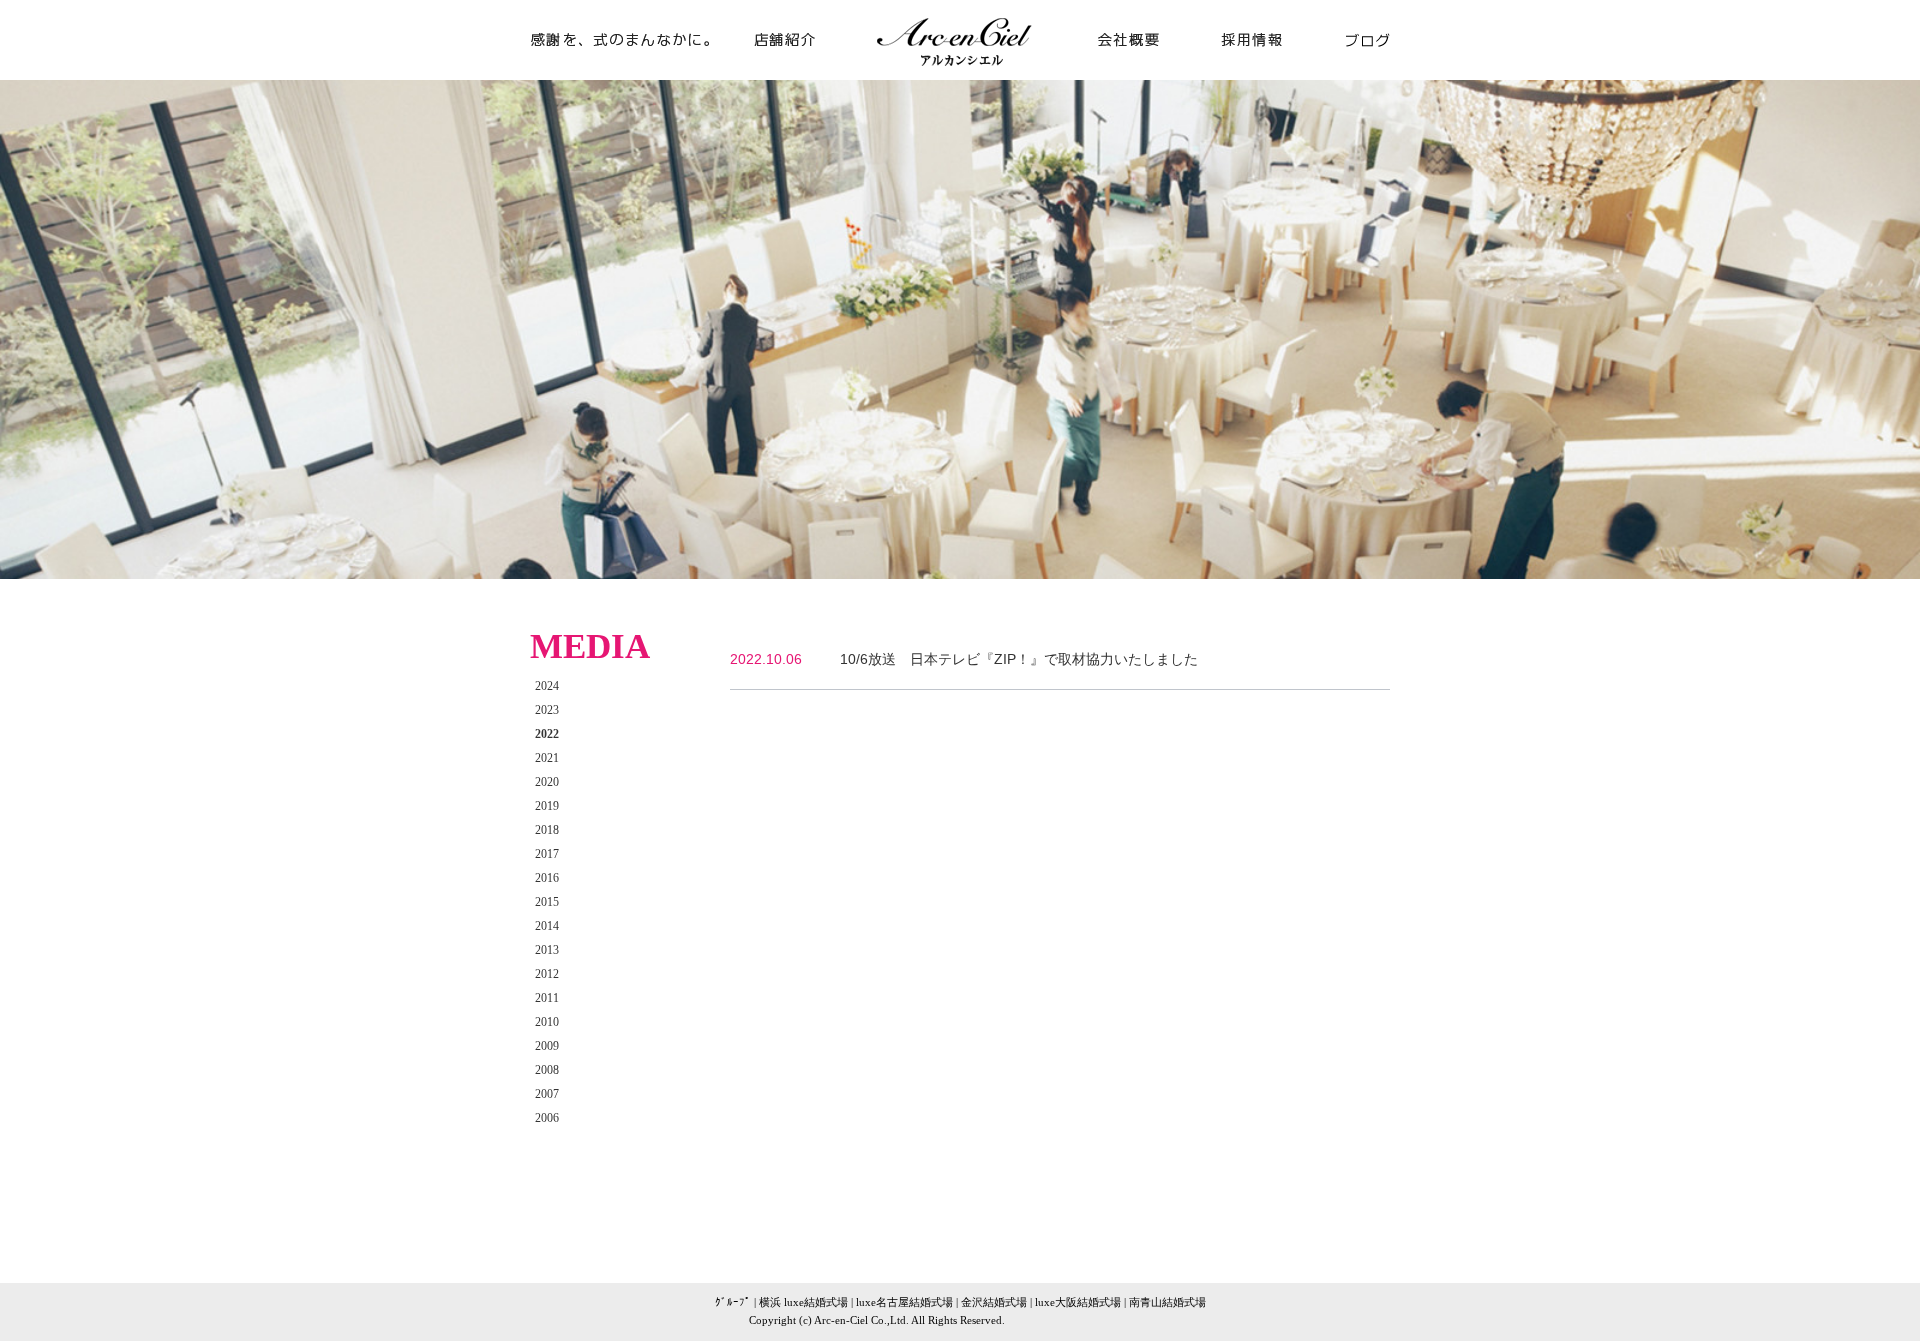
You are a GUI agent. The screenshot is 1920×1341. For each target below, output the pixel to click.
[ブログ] (1352, 71)
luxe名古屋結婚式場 (904, 1302)
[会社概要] (1120, 71)
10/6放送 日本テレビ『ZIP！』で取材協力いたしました (1019, 659)
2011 (547, 998)
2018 (547, 830)
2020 (547, 782)
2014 (547, 926)
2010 (547, 1022)
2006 (547, 1118)
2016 (547, 878)
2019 (547, 806)
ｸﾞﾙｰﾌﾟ (733, 1302)
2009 (547, 1046)
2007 (547, 1094)
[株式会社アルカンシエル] (960, 72)
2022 (547, 734)
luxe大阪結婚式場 (1078, 1302)
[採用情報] (1252, 71)
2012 (547, 974)
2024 (547, 686)
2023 (547, 710)
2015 (547, 902)
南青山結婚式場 (1167, 1302)
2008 (547, 1070)
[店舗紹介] (800, 71)
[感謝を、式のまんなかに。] (630, 71)
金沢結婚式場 (994, 1302)
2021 (547, 758)
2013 (547, 950)
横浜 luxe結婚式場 (803, 1302)
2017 (547, 854)
